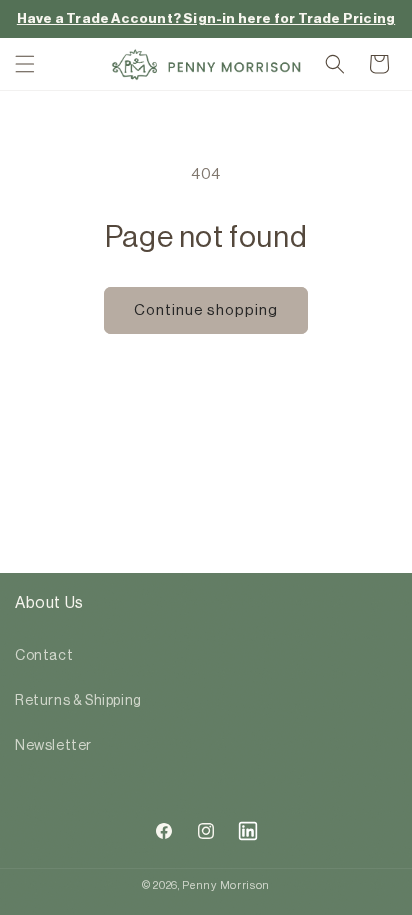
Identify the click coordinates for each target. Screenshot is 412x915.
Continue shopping (206, 310)
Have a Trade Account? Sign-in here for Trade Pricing (206, 18)
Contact (44, 656)
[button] (25, 64)
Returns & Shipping (78, 701)
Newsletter (53, 746)
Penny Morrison (226, 885)
